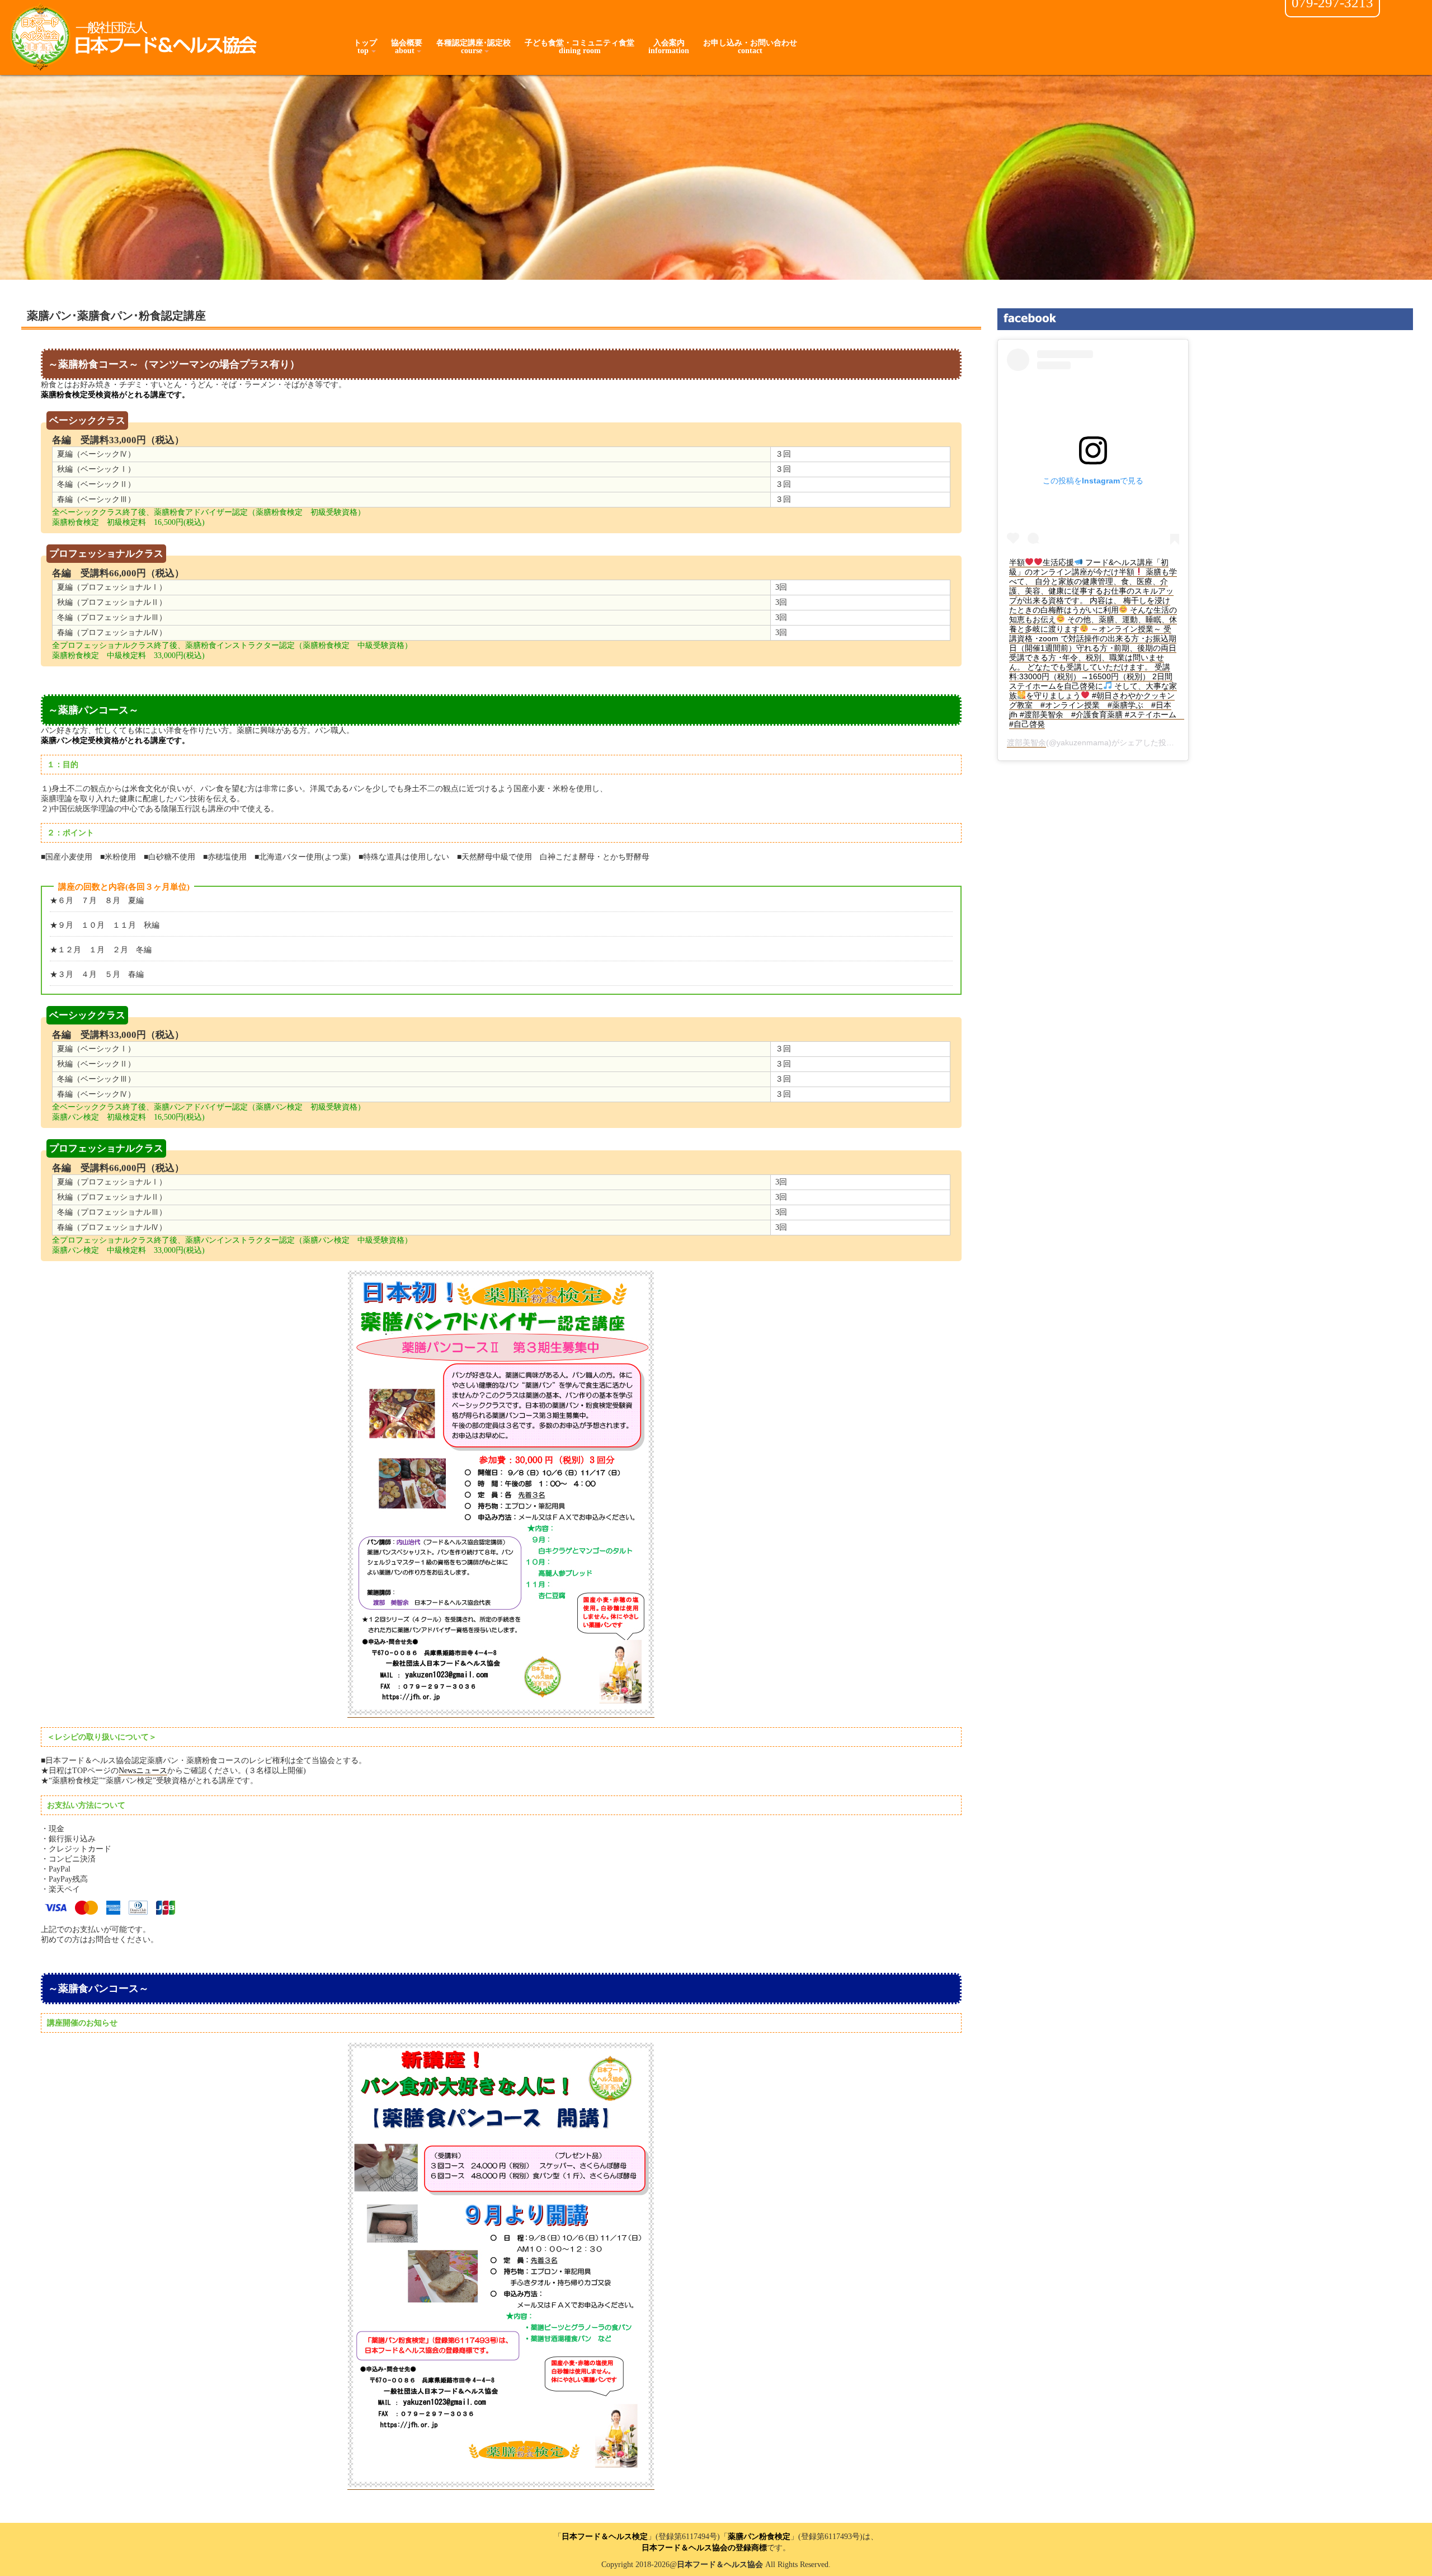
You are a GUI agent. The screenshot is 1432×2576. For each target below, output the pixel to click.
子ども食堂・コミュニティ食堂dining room (580, 47)
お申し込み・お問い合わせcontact (750, 47)
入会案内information (669, 47)
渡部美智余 (1026, 742)
